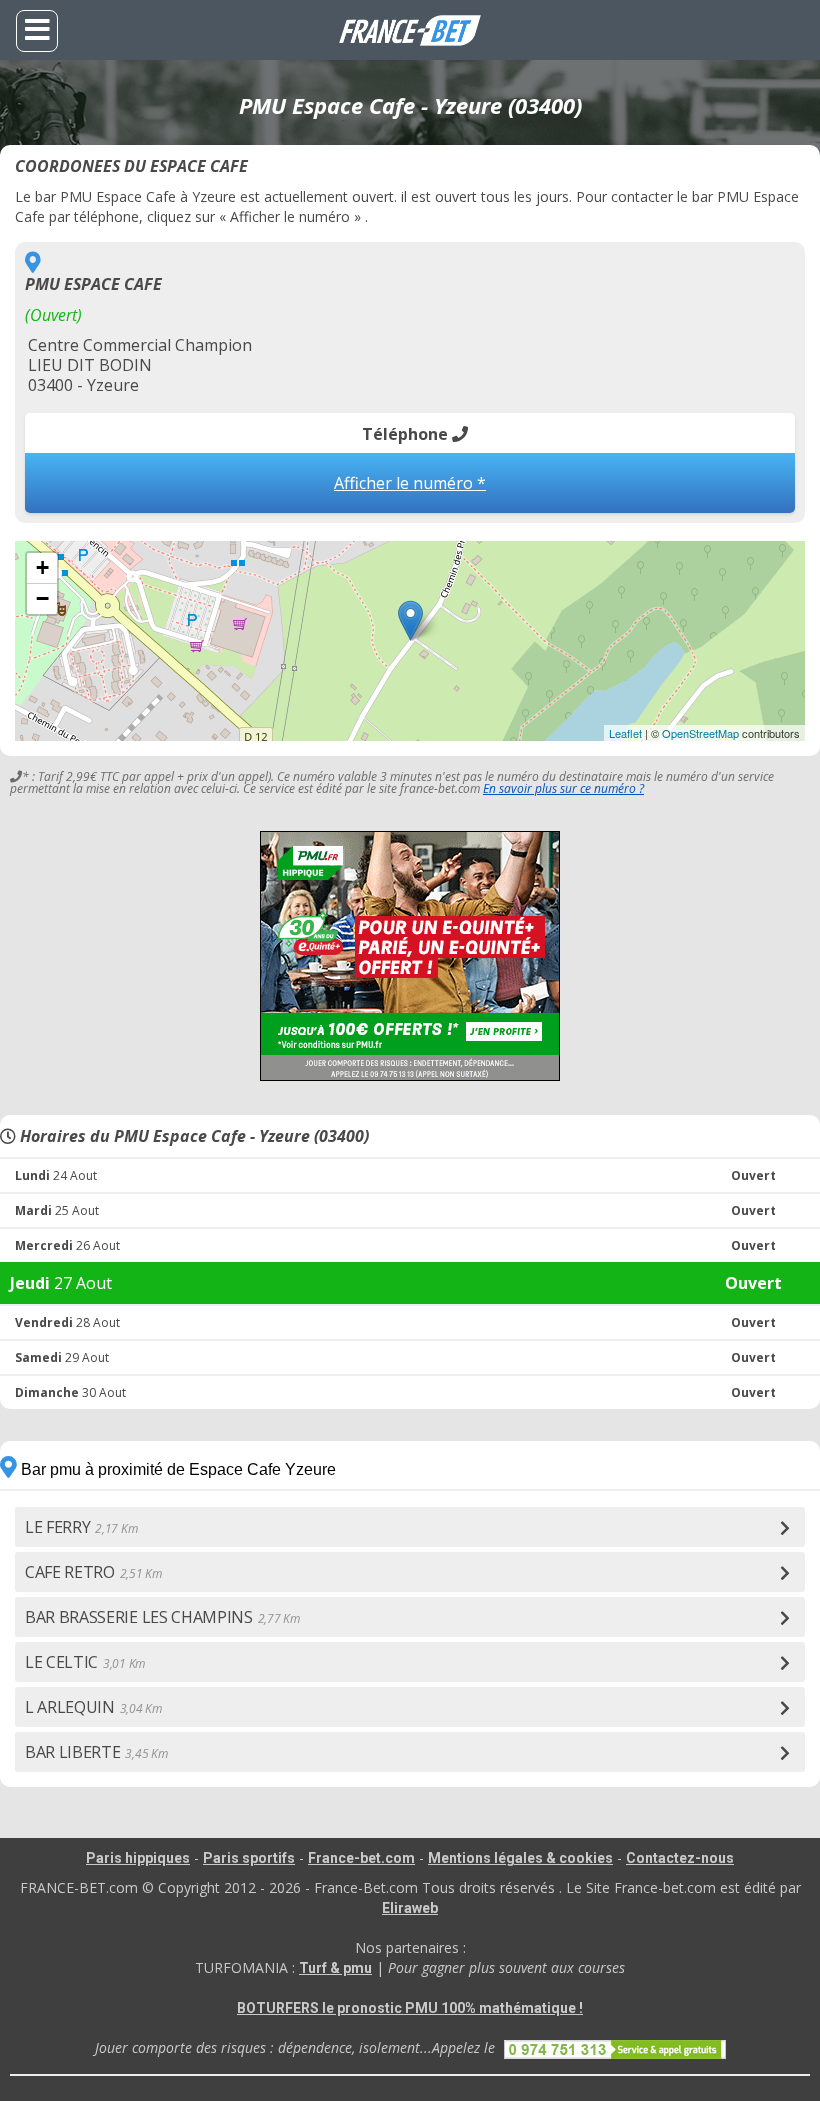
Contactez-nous (680, 1858)
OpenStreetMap (700, 733)
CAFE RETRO (93, 1572)
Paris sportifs (249, 1858)
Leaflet (625, 733)
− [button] (42, 598)
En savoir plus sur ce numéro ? (563, 788)
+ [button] (42, 567)
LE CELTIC (85, 1662)
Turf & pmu (335, 1968)
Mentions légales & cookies (520, 1858)
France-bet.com (361, 1858)
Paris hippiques (138, 1858)
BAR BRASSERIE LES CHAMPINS (162, 1617)
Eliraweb (410, 1908)
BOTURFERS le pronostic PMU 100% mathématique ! (410, 2008)
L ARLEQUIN (93, 1707)
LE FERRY (81, 1527)
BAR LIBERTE (96, 1752)
